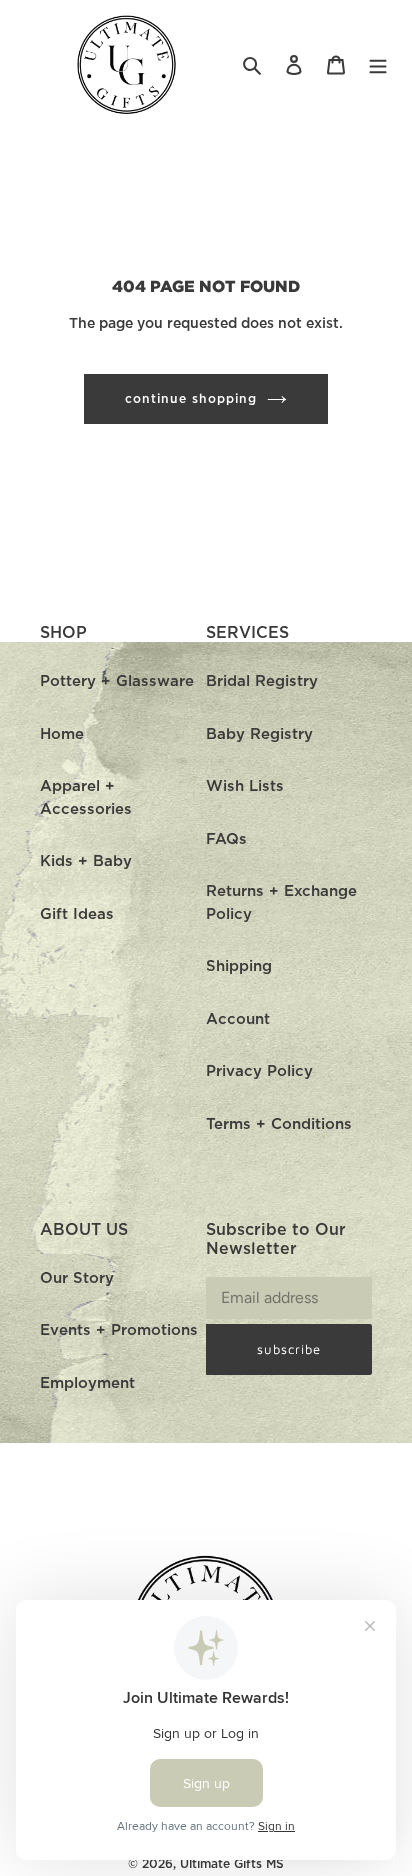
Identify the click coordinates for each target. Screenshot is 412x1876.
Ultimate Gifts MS (232, 1864)
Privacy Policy (259, 1071)
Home (62, 734)
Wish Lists (245, 786)
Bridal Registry (262, 681)
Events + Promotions (119, 1330)
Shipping (239, 966)
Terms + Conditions (279, 1124)
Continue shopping (191, 399)
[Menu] (378, 65)
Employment (87, 1383)
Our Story (77, 1278)
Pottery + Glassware (117, 681)
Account (238, 1019)
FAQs (226, 839)
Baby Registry (259, 734)
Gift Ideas (77, 914)
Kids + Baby (86, 861)
